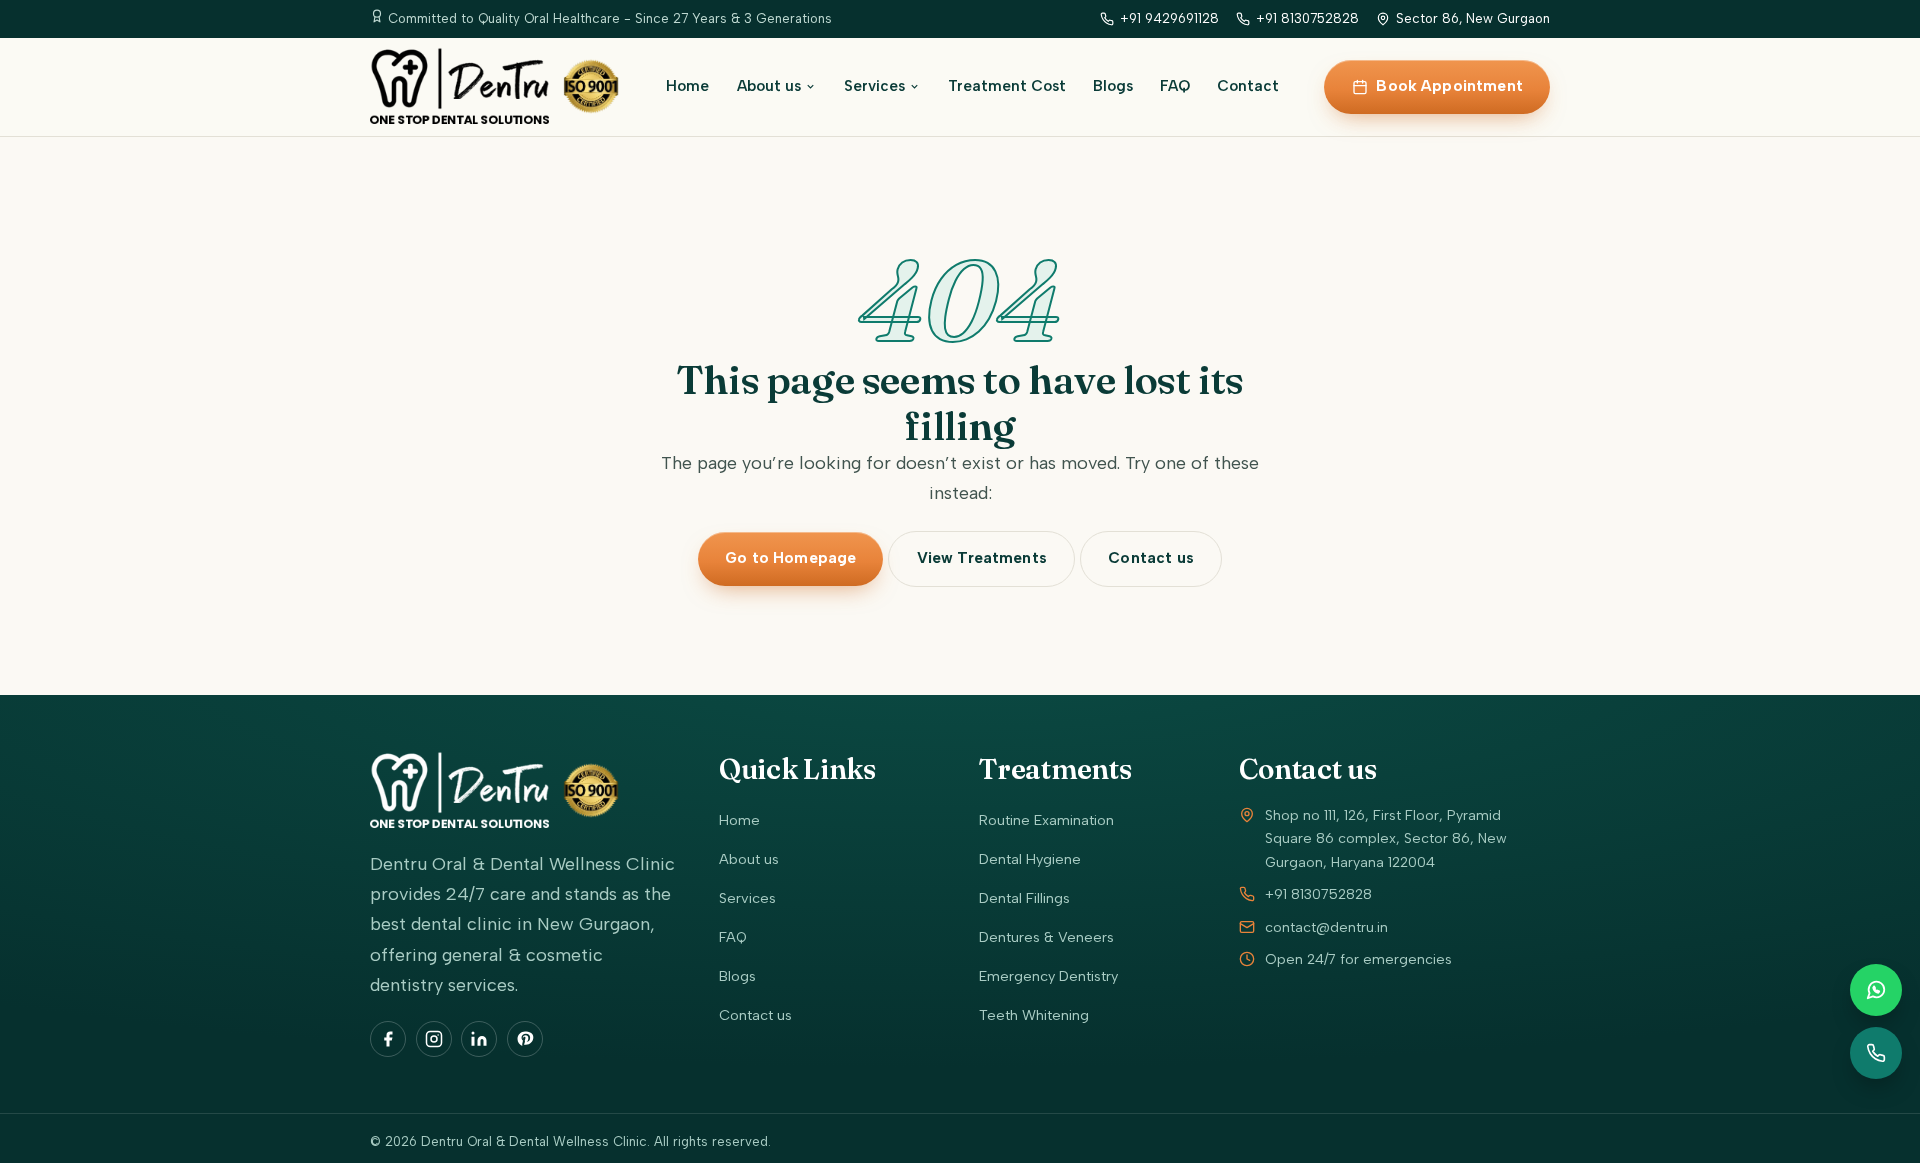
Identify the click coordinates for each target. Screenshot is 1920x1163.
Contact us (1151, 558)
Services (874, 86)
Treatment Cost (1007, 86)
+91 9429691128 (1169, 18)
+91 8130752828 (1307, 18)
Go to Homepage (790, 558)
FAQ (1175, 86)
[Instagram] (434, 1039)
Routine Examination (1046, 820)
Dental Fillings (1024, 898)
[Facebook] (388, 1039)
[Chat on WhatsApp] (1876, 990)
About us (769, 86)
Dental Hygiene (1030, 859)
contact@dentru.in (1326, 927)
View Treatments (982, 558)
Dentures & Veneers (1046, 937)
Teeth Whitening (1034, 1015)
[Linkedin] (479, 1039)
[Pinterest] (525, 1039)
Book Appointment (1449, 86)
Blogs (1113, 86)
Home (687, 86)
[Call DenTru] (1876, 1053)
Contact (1248, 86)
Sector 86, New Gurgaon (1473, 18)
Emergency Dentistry (1048, 976)
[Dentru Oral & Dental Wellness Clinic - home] (495, 87)
